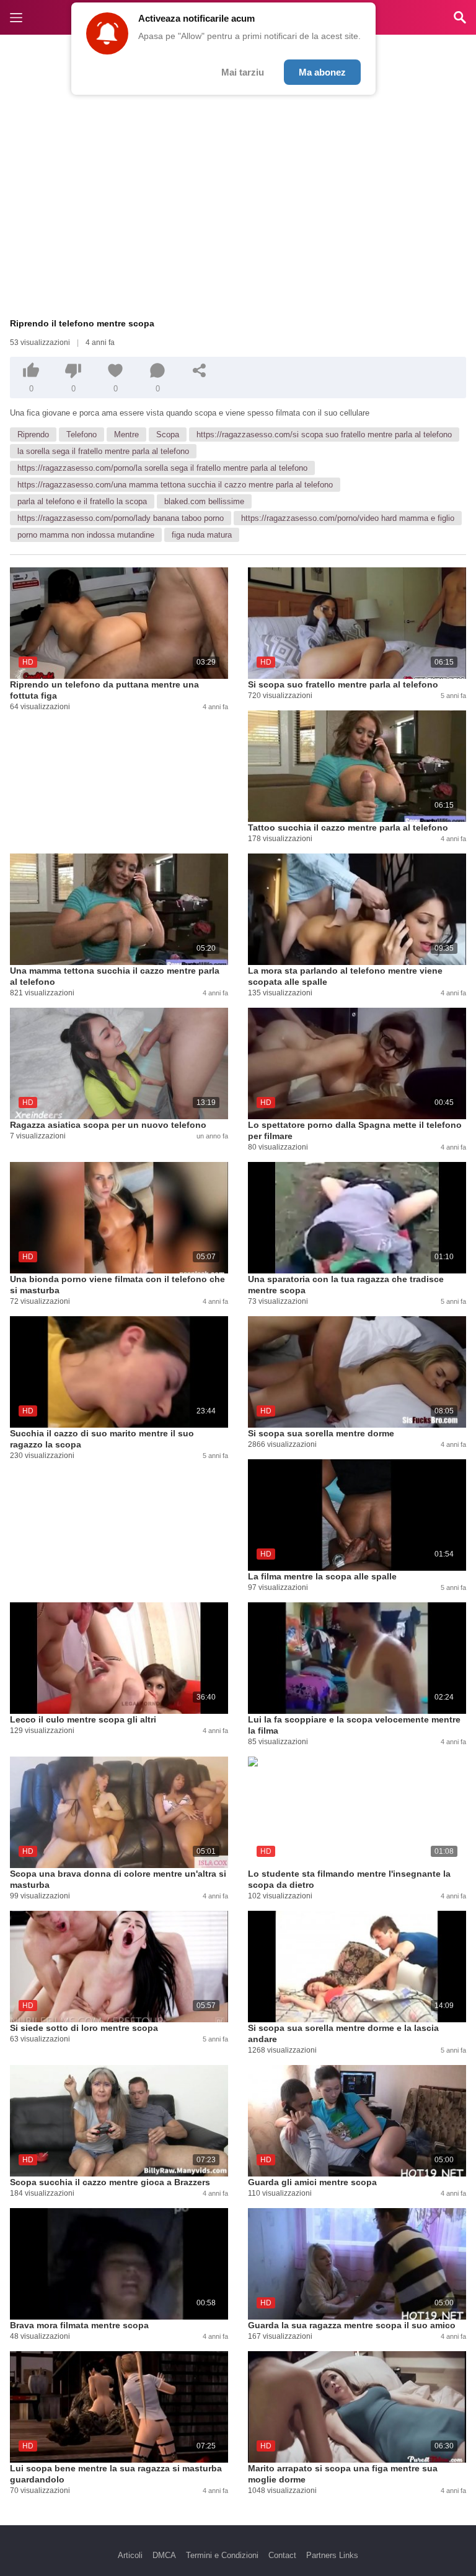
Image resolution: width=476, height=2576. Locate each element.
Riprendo (33, 434)
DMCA (164, 2555)
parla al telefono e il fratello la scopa (82, 501)
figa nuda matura (202, 535)
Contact (282, 2555)
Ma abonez (322, 72)
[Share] (200, 370)
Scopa (168, 434)
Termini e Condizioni (222, 2555)
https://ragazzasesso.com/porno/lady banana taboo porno (121, 518)
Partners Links (332, 2555)
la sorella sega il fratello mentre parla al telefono (103, 451)
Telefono (82, 434)
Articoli (130, 2555)
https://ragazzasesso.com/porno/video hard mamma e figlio (348, 518)
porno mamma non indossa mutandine (86, 535)
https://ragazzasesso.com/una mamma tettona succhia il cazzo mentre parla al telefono (175, 485)
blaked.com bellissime (204, 501)
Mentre (126, 434)
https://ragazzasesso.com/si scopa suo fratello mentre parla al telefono (324, 434)
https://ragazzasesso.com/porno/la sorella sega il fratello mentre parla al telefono (162, 468)
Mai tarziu (243, 72)
